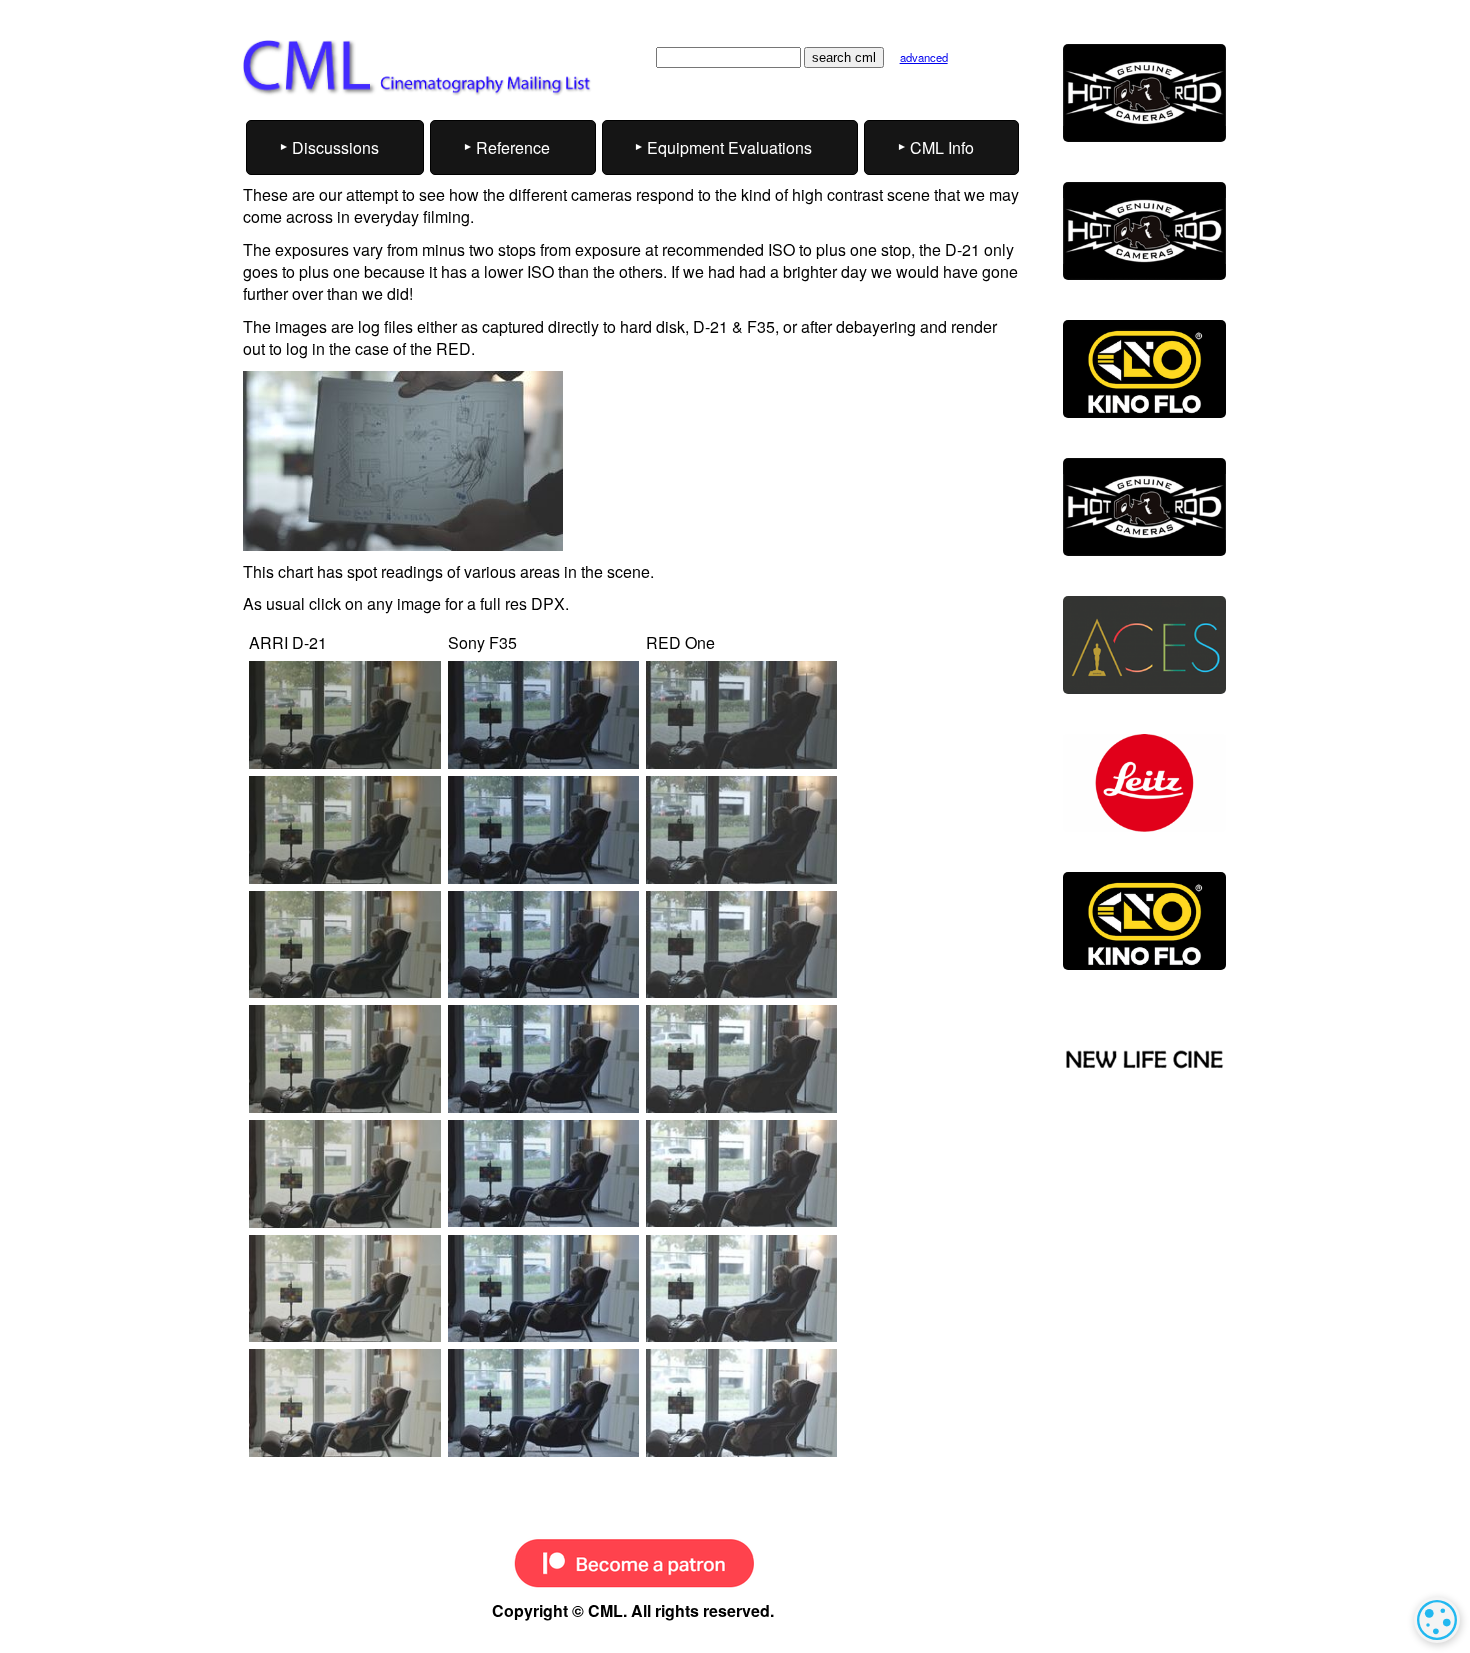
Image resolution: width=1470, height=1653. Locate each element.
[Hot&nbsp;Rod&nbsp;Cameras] (1144, 93)
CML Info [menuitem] (942, 147)
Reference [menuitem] (513, 147)
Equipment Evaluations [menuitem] (729, 147)
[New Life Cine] (1144, 1060)
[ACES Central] (1144, 645)
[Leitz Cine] (1144, 783)
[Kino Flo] (1144, 369)
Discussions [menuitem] (335, 147)
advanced (924, 57)
